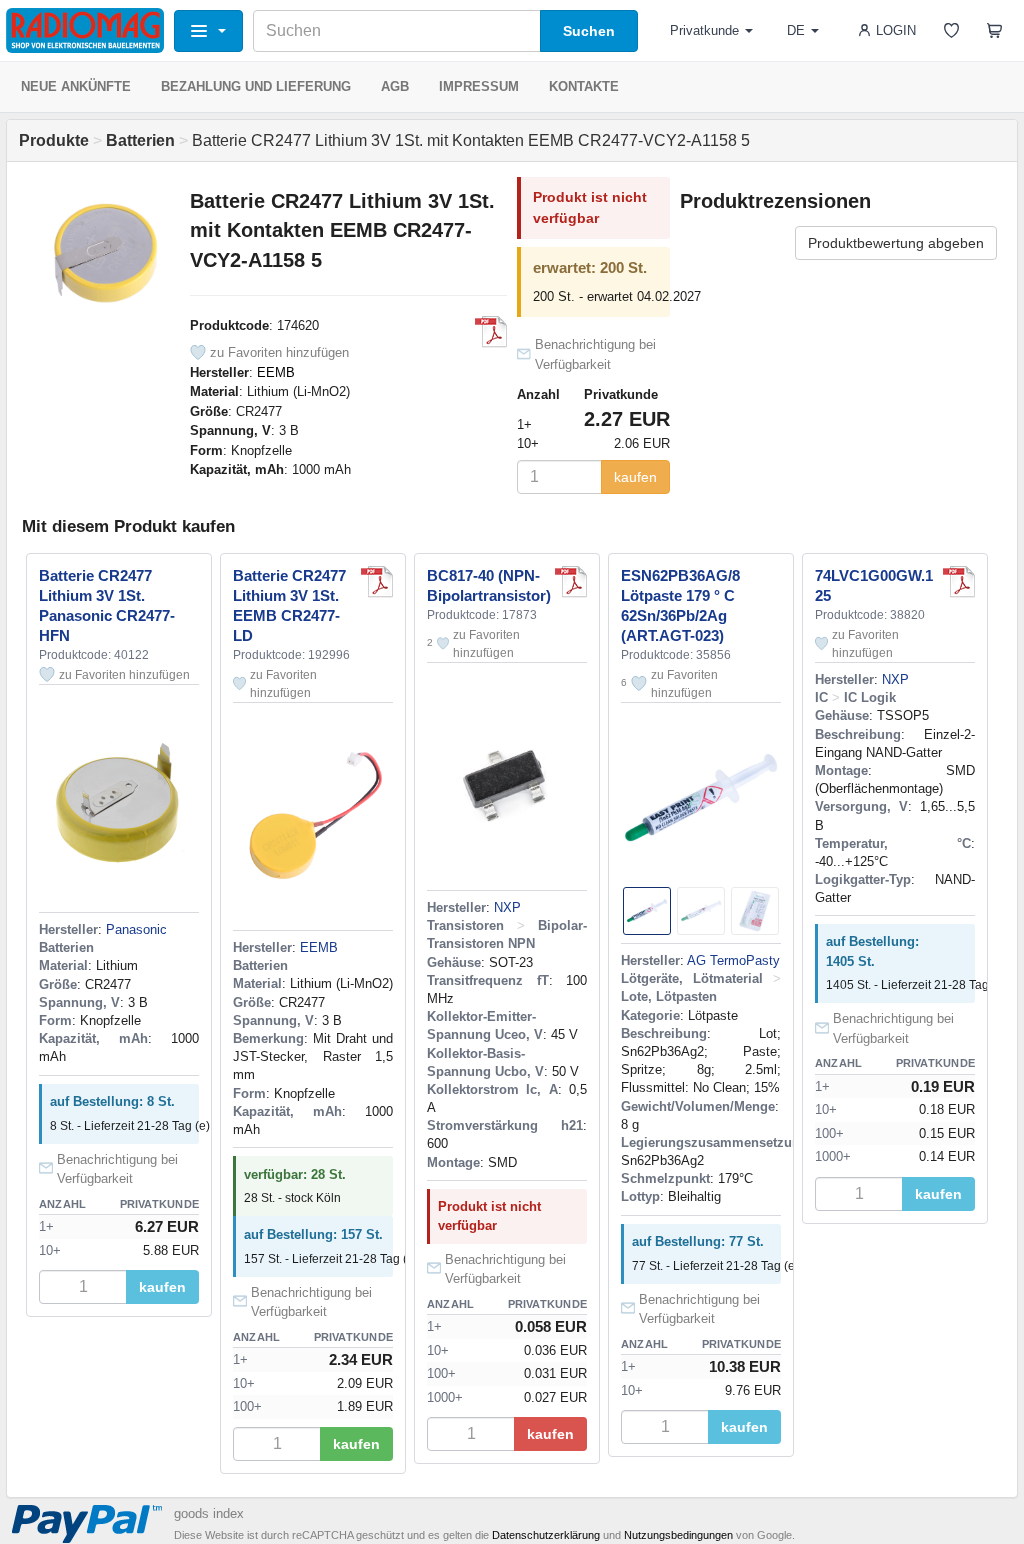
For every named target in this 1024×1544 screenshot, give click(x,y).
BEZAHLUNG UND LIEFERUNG (256, 86)
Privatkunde (704, 30)
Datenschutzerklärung (546, 1535)
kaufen (635, 477)
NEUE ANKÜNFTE (76, 86)
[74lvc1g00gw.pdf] (959, 582)
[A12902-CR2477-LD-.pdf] (377, 582)
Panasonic (136, 929)
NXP (507, 907)
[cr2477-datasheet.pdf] (491, 332)
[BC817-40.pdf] (571, 582)
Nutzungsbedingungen (678, 1535)
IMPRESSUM (479, 86)
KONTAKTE (584, 86)
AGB (395, 86)
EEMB (276, 372)
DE (796, 30)
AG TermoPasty (733, 960)
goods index (209, 1513)
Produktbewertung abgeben (896, 243)
